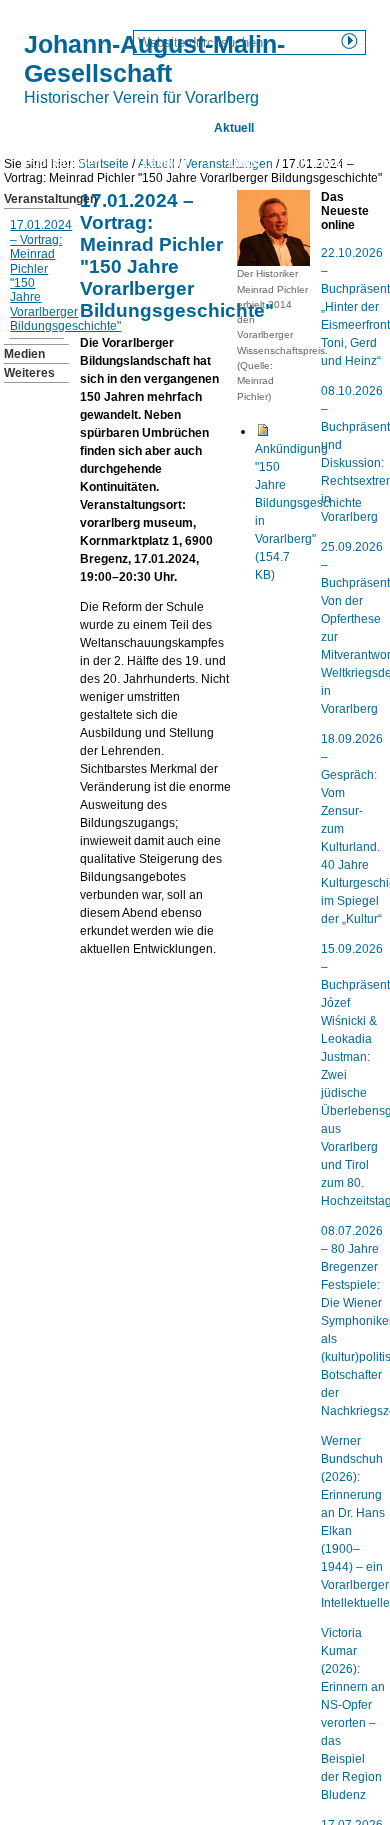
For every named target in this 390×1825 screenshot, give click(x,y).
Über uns (147, 128)
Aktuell (234, 128)
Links (243, 163)
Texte (310, 128)
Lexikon (164, 163)
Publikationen (62, 163)
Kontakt (322, 163)
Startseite (52, 128)
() (308, 512)
